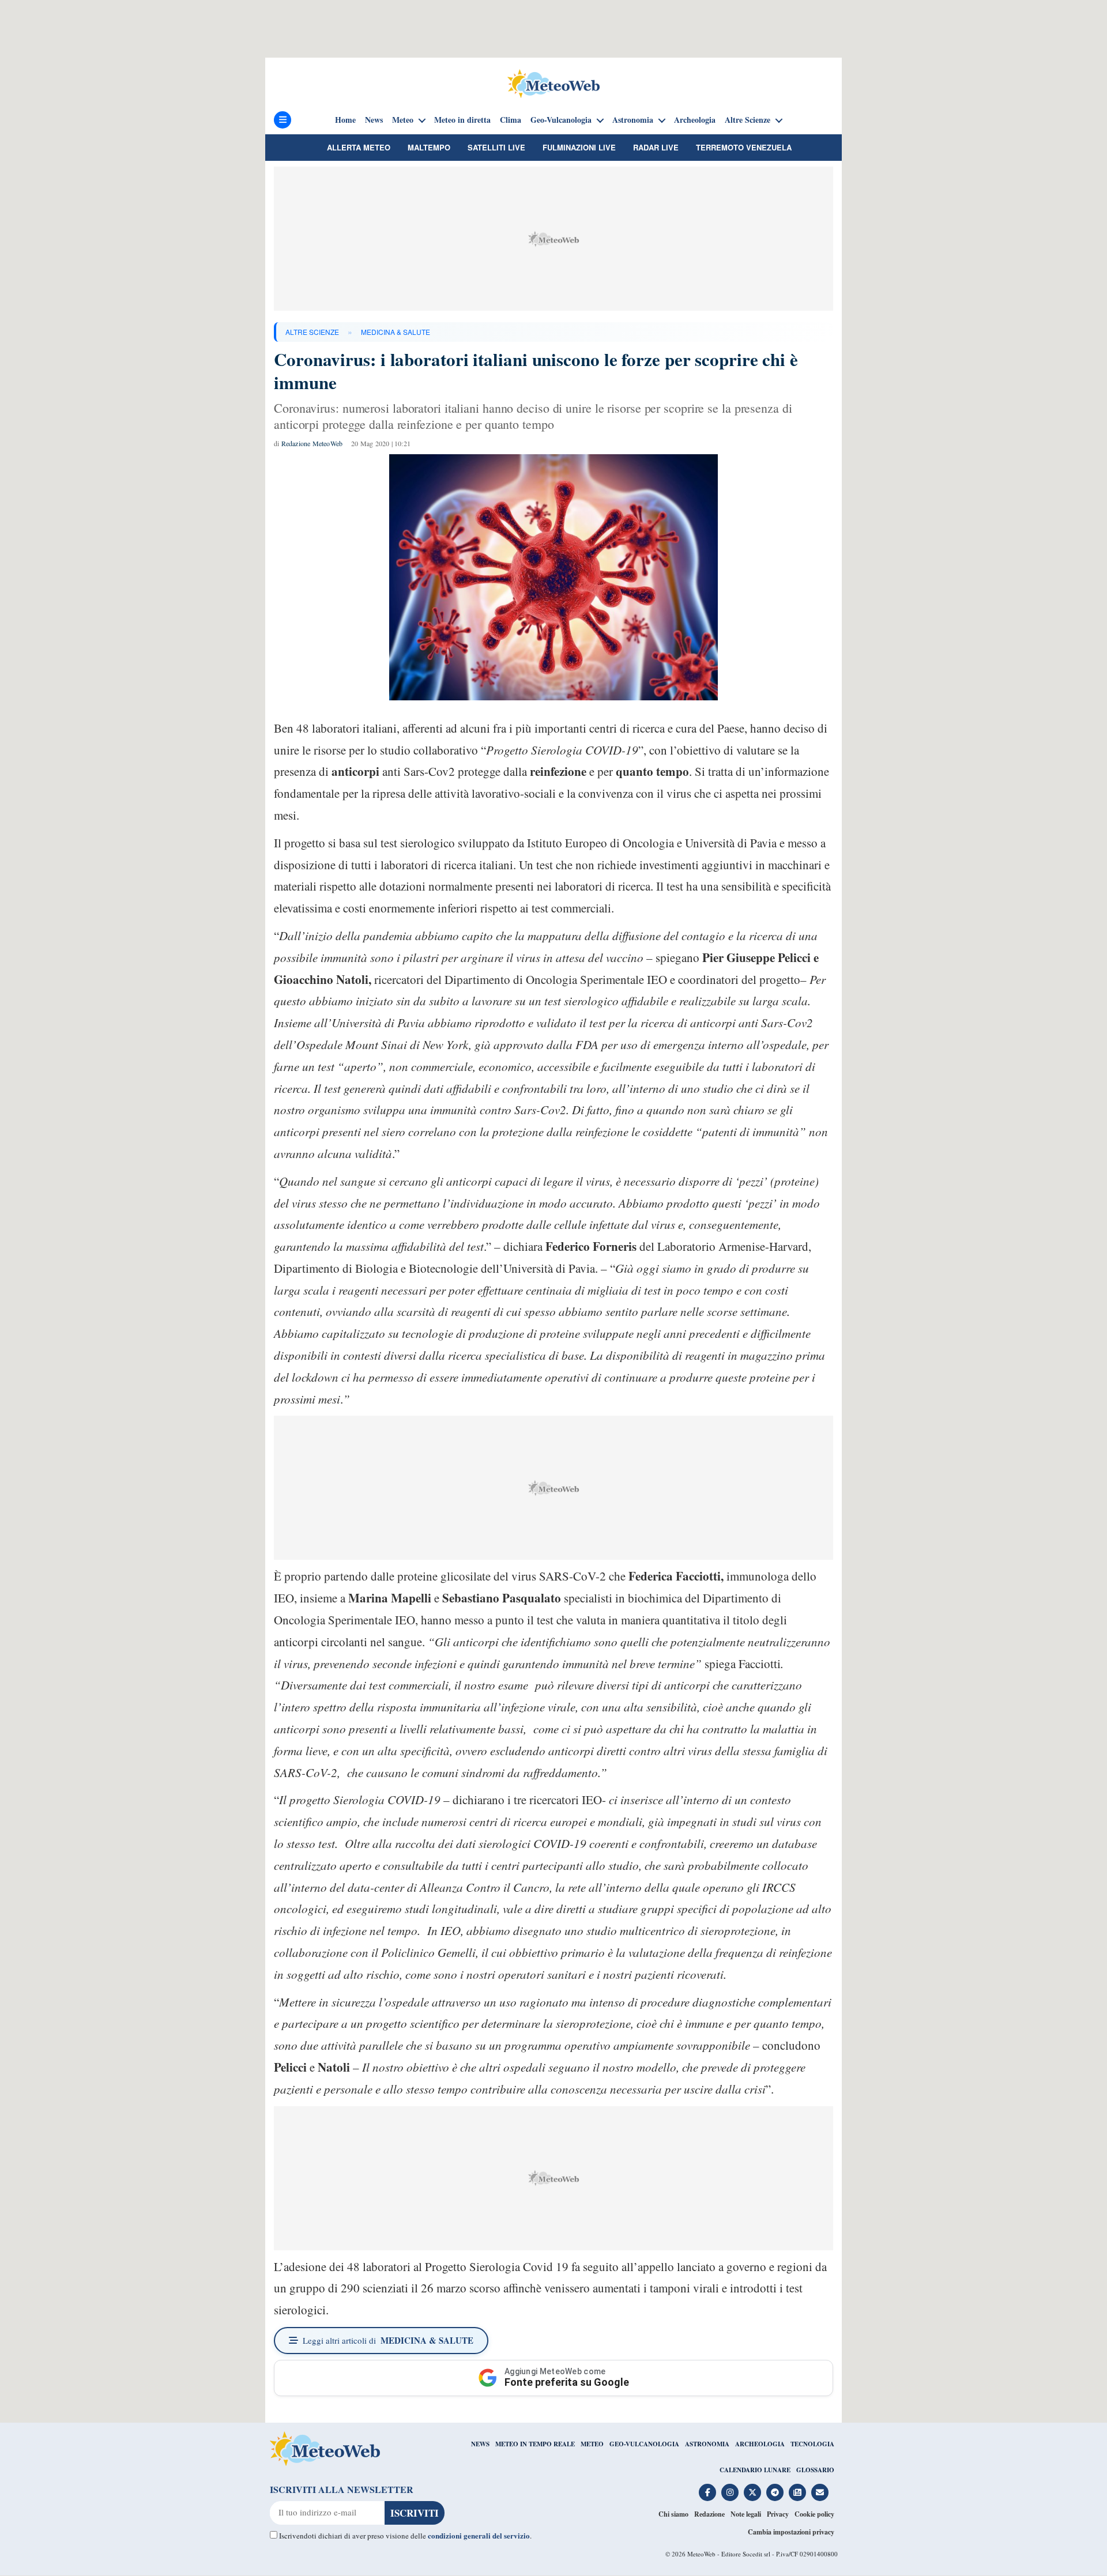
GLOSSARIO (815, 2470)
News (374, 120)
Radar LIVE (656, 147)
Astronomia (633, 120)
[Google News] (797, 2492)
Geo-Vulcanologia (561, 120)
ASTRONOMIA (707, 2444)
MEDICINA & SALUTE (396, 332)
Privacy (778, 2514)
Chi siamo (673, 2514)
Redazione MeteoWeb (312, 443)
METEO (592, 2444)
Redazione (709, 2514)
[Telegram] (775, 2492)
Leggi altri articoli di (388, 2340)
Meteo (403, 120)
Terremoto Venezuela (744, 147)
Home (345, 120)
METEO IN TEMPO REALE (535, 2444)
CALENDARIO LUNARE (755, 2470)
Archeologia (695, 120)
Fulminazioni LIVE (579, 147)
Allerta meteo (359, 147)
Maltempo (429, 147)
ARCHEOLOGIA (760, 2444)
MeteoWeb (701, 2554)
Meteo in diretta (462, 120)
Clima (511, 120)
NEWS (480, 2444)
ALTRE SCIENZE (312, 332)
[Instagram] (730, 2492)
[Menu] (283, 120)
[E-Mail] (820, 2492)
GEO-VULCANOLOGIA (644, 2444)
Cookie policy (814, 2514)
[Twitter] (752, 2492)
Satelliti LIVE (496, 147)
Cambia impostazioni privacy (791, 2532)
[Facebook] (707, 2492)
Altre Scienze (748, 120)
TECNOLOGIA (812, 2444)
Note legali (746, 2514)
